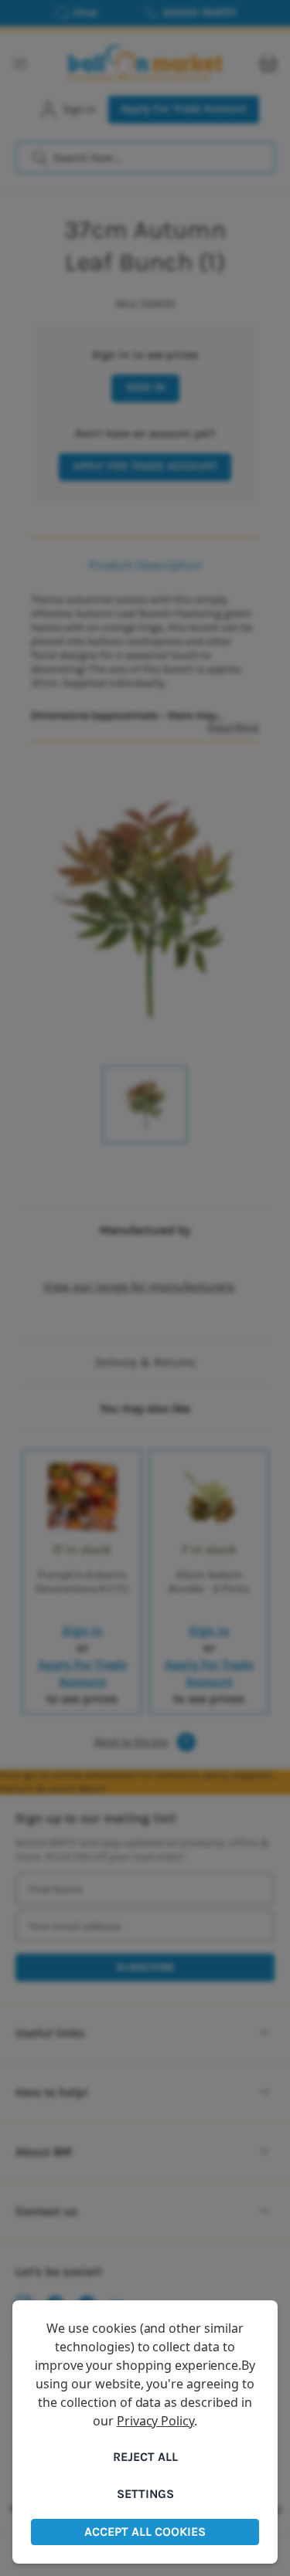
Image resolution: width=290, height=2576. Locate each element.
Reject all (145, 2457)
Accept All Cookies (145, 2532)
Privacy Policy (155, 2421)
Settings (145, 2494)
